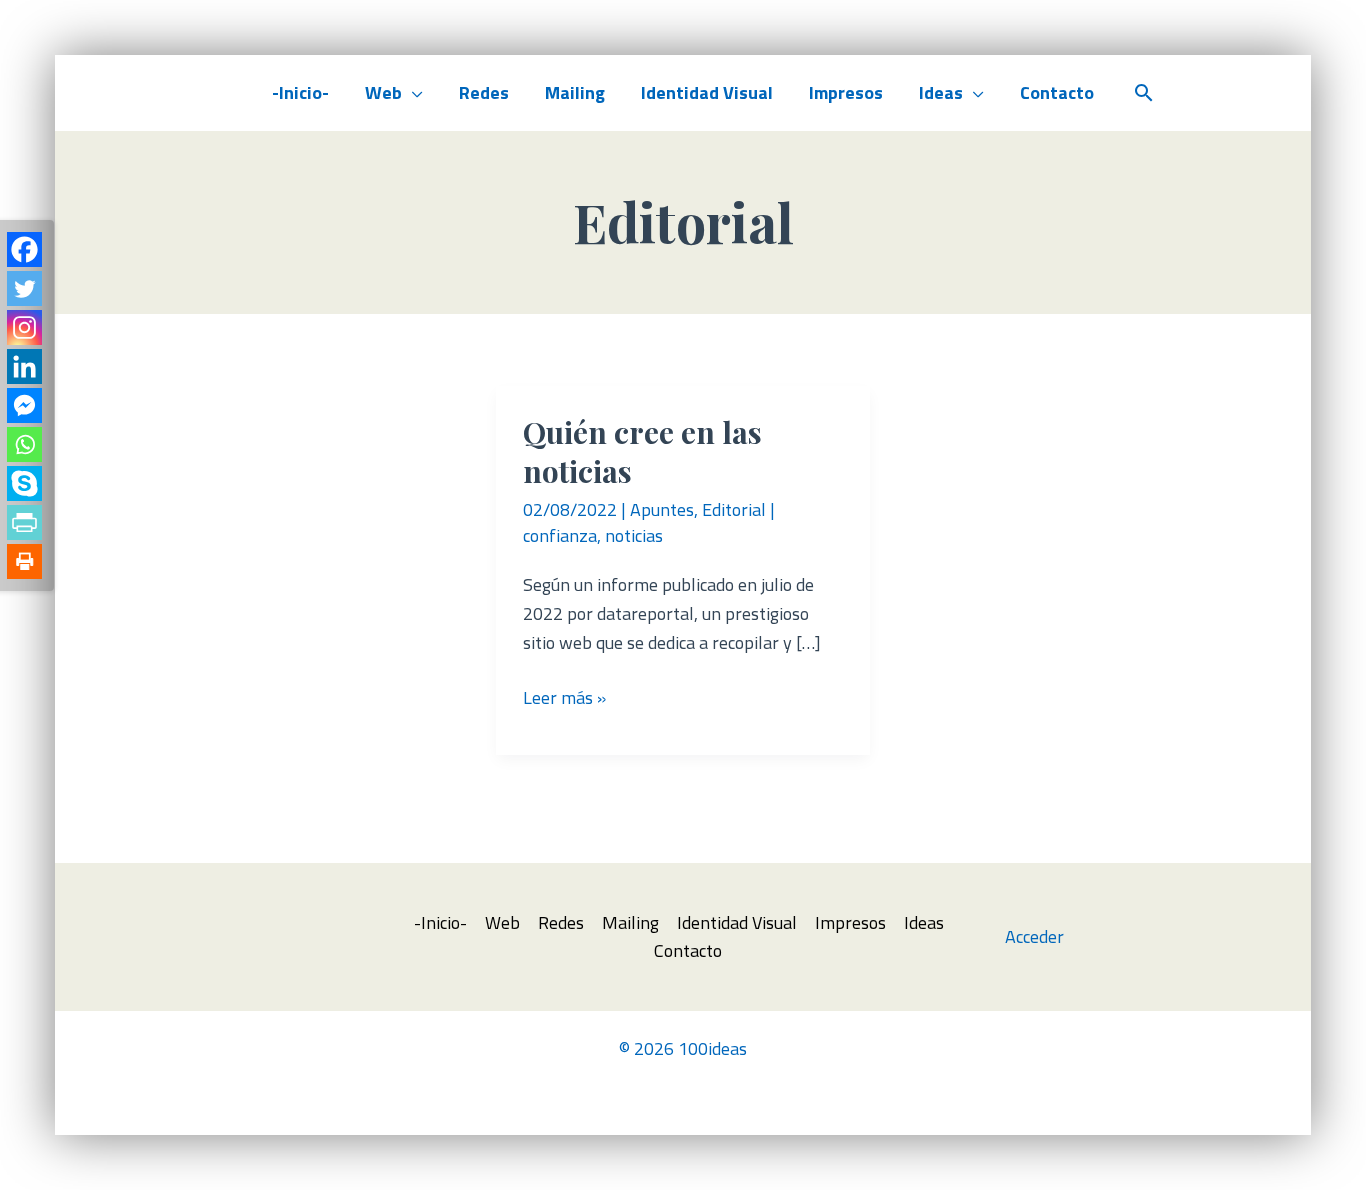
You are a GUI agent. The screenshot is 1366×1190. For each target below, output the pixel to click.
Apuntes (662, 509)
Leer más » (564, 698)
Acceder (1034, 936)
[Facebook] (24, 249)
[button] (1144, 92)
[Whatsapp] (24, 444)
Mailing (575, 92)
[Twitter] (24, 288)
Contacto (1057, 92)
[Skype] (24, 483)
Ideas (941, 92)
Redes (484, 92)
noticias (634, 535)
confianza (560, 535)
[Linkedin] (24, 366)
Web (383, 92)
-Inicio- (300, 92)
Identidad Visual (707, 92)
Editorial (734, 509)
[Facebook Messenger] (24, 405)
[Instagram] (24, 327)
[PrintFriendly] (24, 522)
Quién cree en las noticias (642, 451)
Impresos (846, 92)
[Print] (24, 561)
